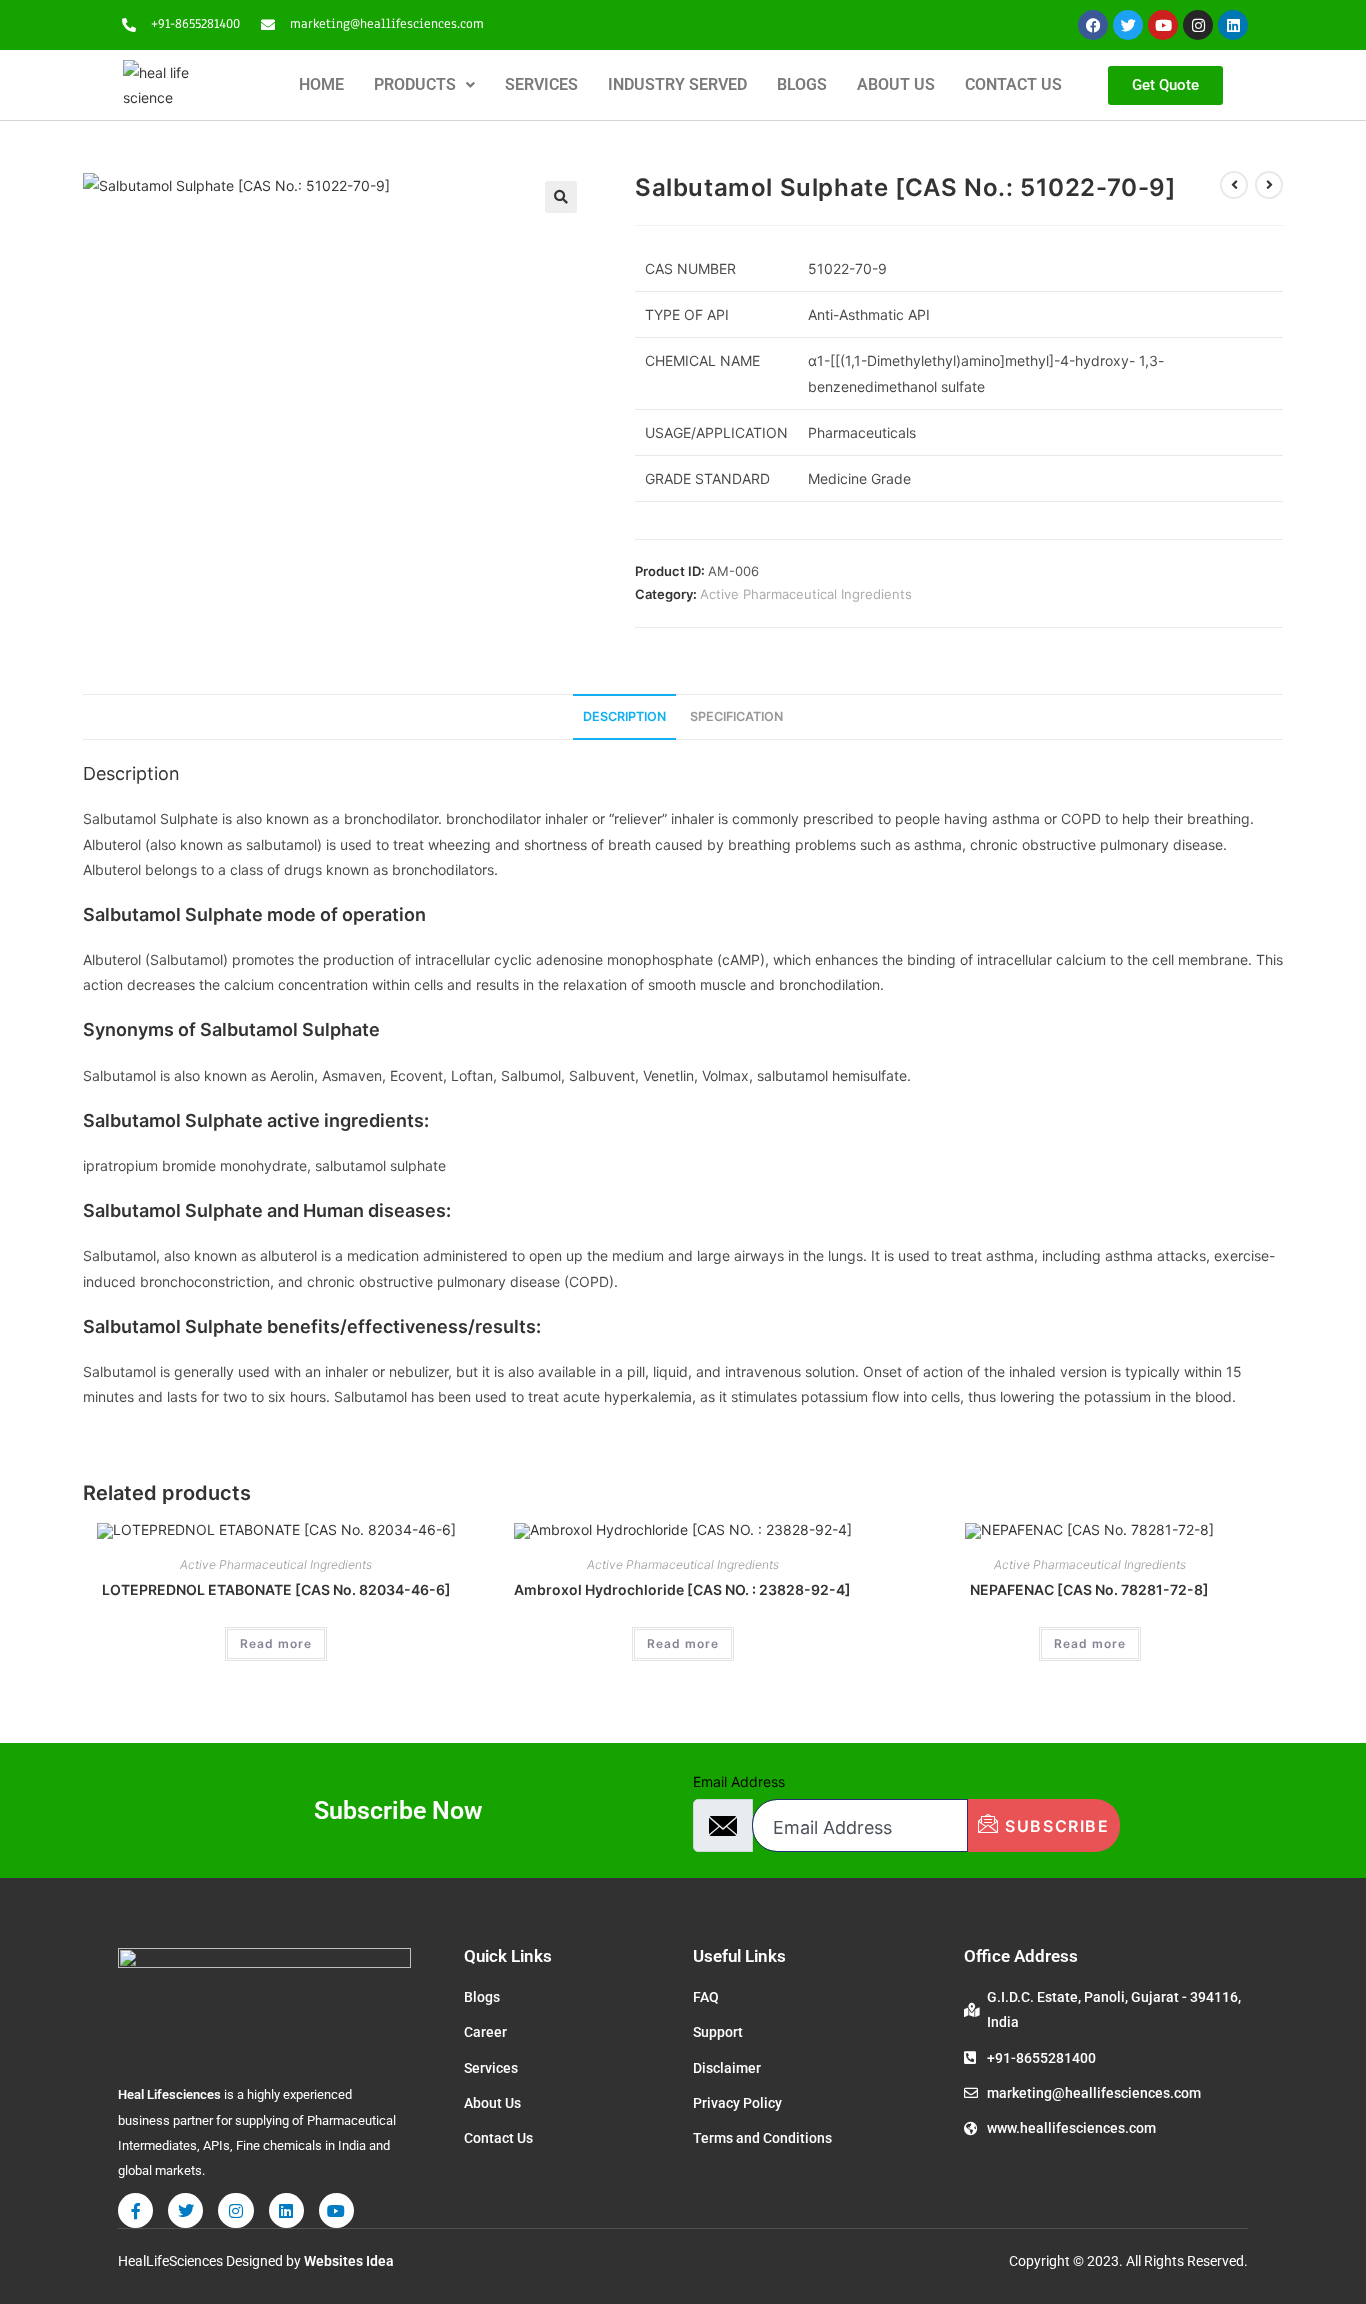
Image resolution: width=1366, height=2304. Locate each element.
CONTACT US (1013, 84)
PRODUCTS (415, 84)
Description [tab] (624, 716)
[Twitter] (1128, 25)
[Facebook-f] (135, 2210)
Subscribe (1055, 1826)
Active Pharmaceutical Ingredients (806, 594)
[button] (424, 85)
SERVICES (541, 84)
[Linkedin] (1233, 25)
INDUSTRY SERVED (677, 84)
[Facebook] (1093, 25)
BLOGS (802, 84)
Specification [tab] (736, 716)
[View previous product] (1234, 185)
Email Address (739, 1781)
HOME (321, 84)
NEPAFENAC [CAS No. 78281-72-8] (1089, 1589)
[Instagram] (1198, 25)
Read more (276, 1643)
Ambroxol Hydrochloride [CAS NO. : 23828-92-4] (682, 1589)
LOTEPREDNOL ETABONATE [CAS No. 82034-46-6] (276, 1589)
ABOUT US (896, 84)
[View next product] (1269, 185)
